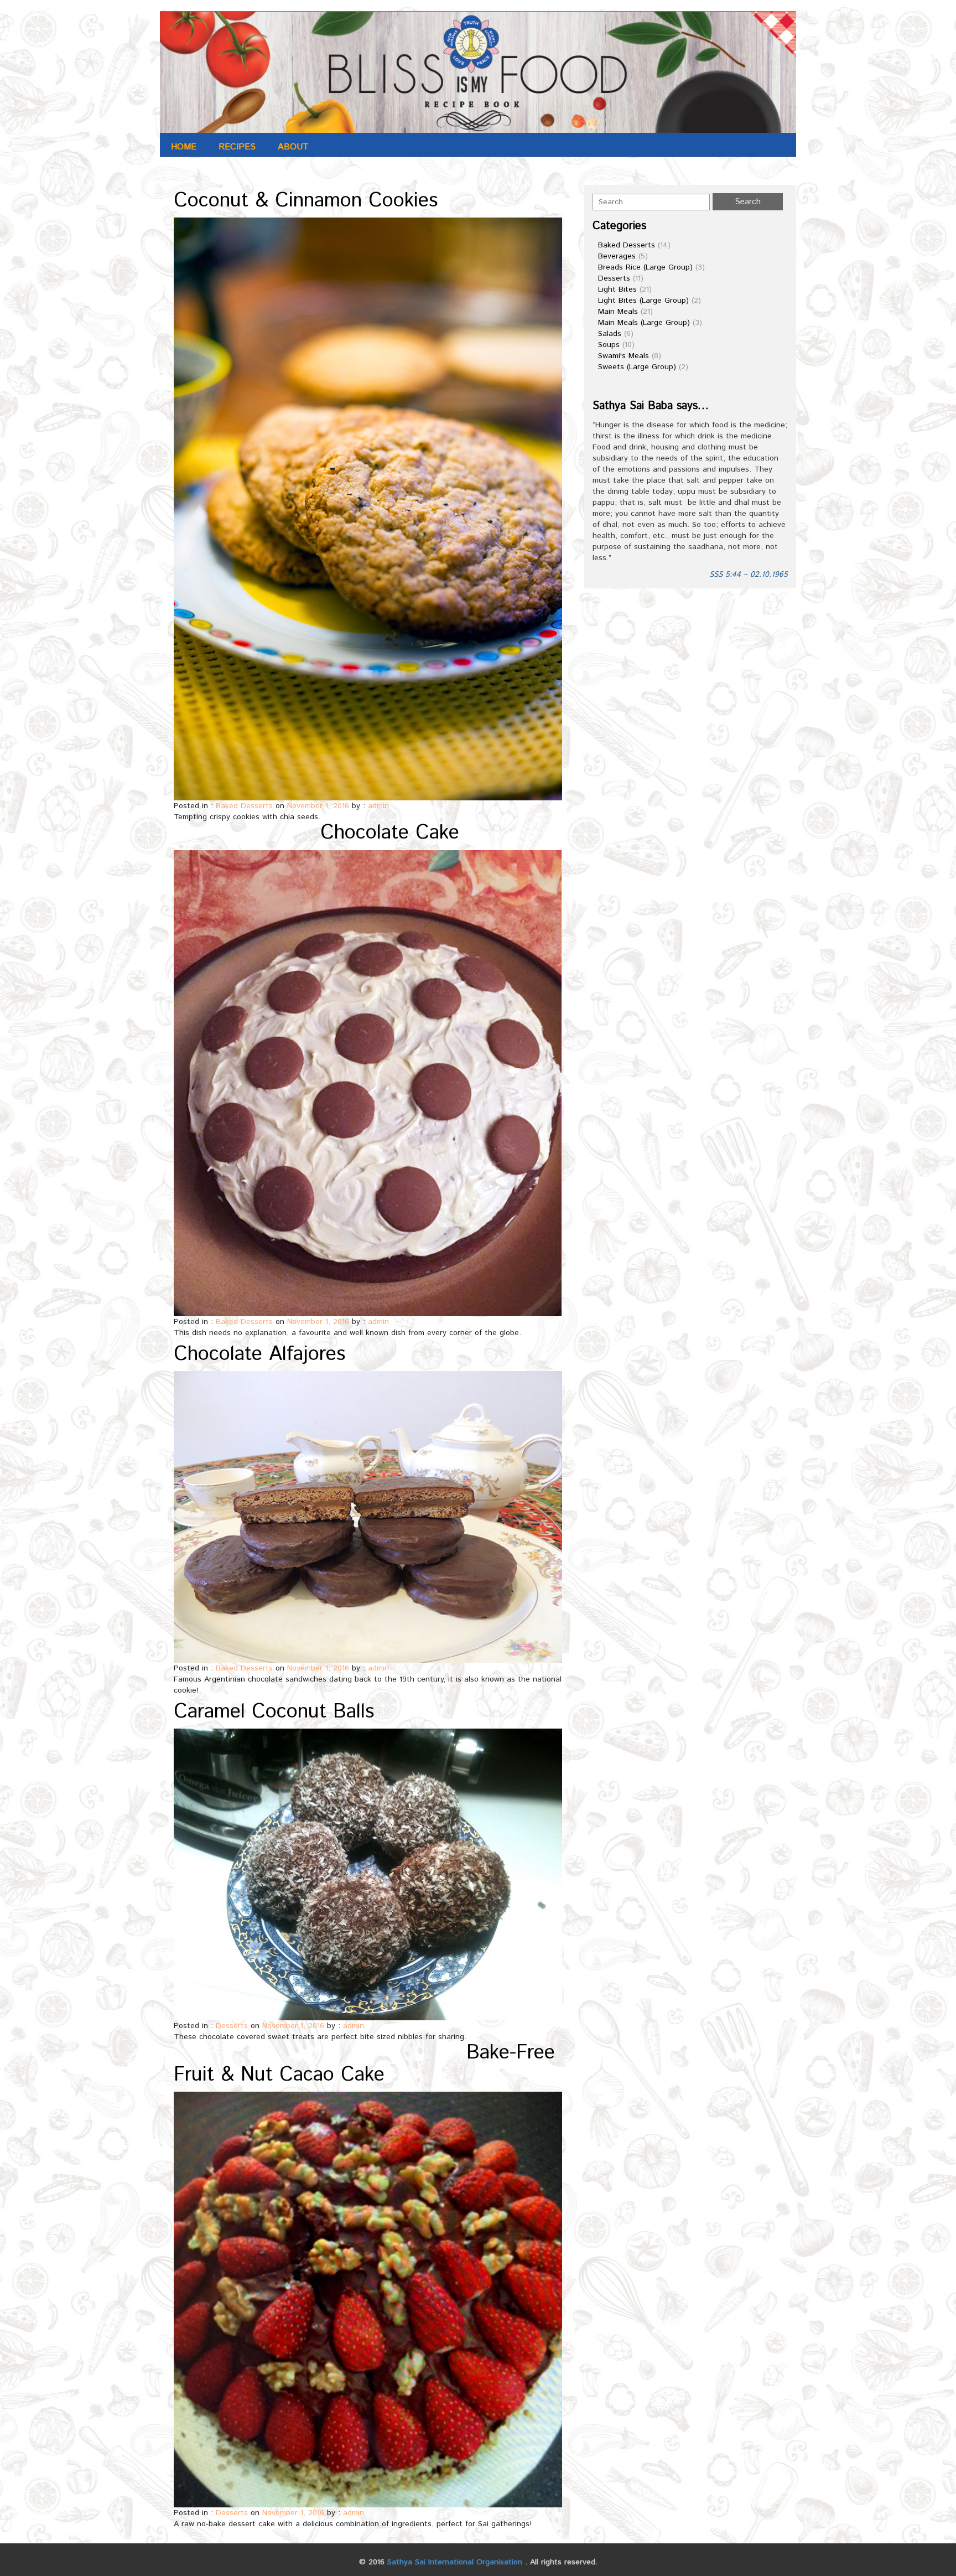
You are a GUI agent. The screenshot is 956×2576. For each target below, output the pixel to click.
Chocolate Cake (390, 833)
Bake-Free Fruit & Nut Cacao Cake (364, 2064)
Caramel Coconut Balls (274, 1712)
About (293, 147)
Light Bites (617, 289)
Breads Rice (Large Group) (645, 267)
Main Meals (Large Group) (644, 323)
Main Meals (618, 312)
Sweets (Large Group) (637, 367)
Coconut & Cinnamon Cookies (306, 201)
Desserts (232, 2026)
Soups (609, 345)
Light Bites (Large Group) (643, 301)
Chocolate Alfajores (259, 1354)
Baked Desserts (244, 806)
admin (378, 806)
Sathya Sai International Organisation (455, 2562)
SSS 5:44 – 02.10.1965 (749, 575)
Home (184, 147)
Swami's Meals (624, 356)
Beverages (617, 256)
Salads (610, 334)
